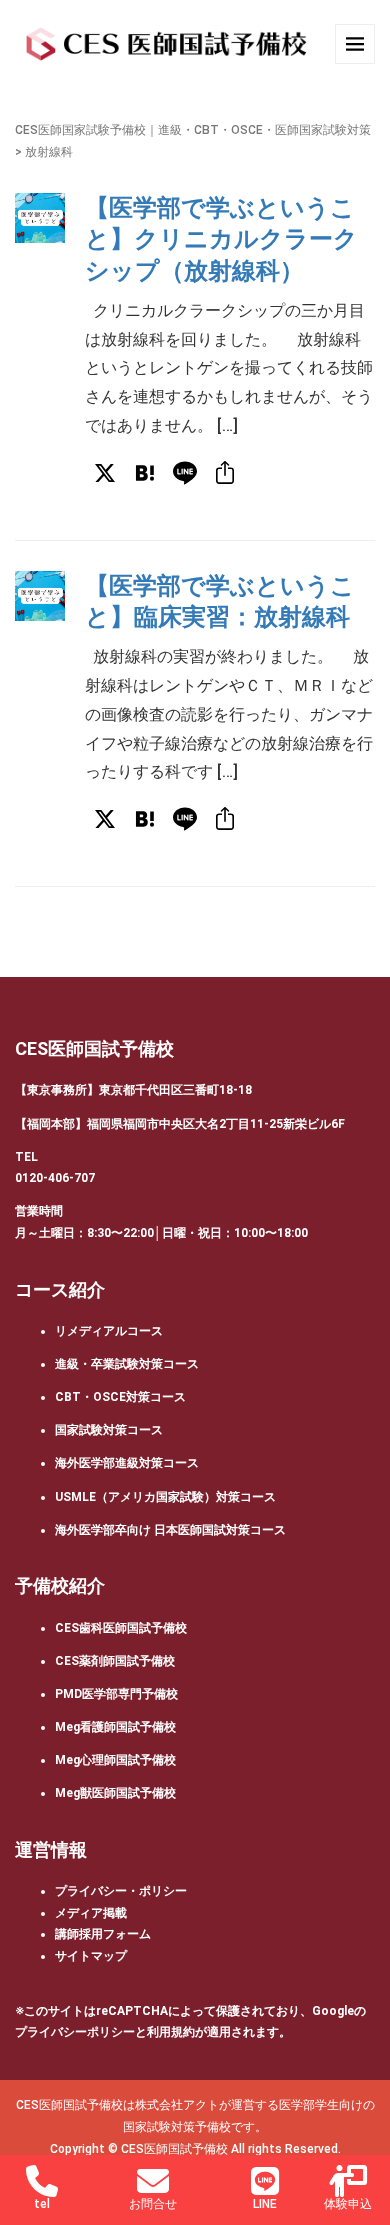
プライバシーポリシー (75, 2032)
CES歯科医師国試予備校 (121, 1628)
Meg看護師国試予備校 (115, 1727)
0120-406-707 (55, 1178)
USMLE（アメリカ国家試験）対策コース (165, 1497)
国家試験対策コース (109, 1430)
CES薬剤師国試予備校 (115, 1661)
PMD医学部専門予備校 (116, 1694)
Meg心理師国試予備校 (115, 1760)
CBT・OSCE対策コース (120, 1397)
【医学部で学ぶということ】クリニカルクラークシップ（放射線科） (221, 239)
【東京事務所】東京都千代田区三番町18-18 (133, 1090)
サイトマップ (91, 1956)
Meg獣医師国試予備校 (115, 1793)
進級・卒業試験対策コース (127, 1364)
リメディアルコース (109, 1331)
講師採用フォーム (103, 1934)
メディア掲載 (91, 1913)
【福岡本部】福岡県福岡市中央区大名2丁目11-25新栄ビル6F (180, 1124)
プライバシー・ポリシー (121, 1891)
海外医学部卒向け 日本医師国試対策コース (170, 1530)
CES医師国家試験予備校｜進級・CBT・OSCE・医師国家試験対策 (193, 130)
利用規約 (171, 2032)
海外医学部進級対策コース (127, 1463)
